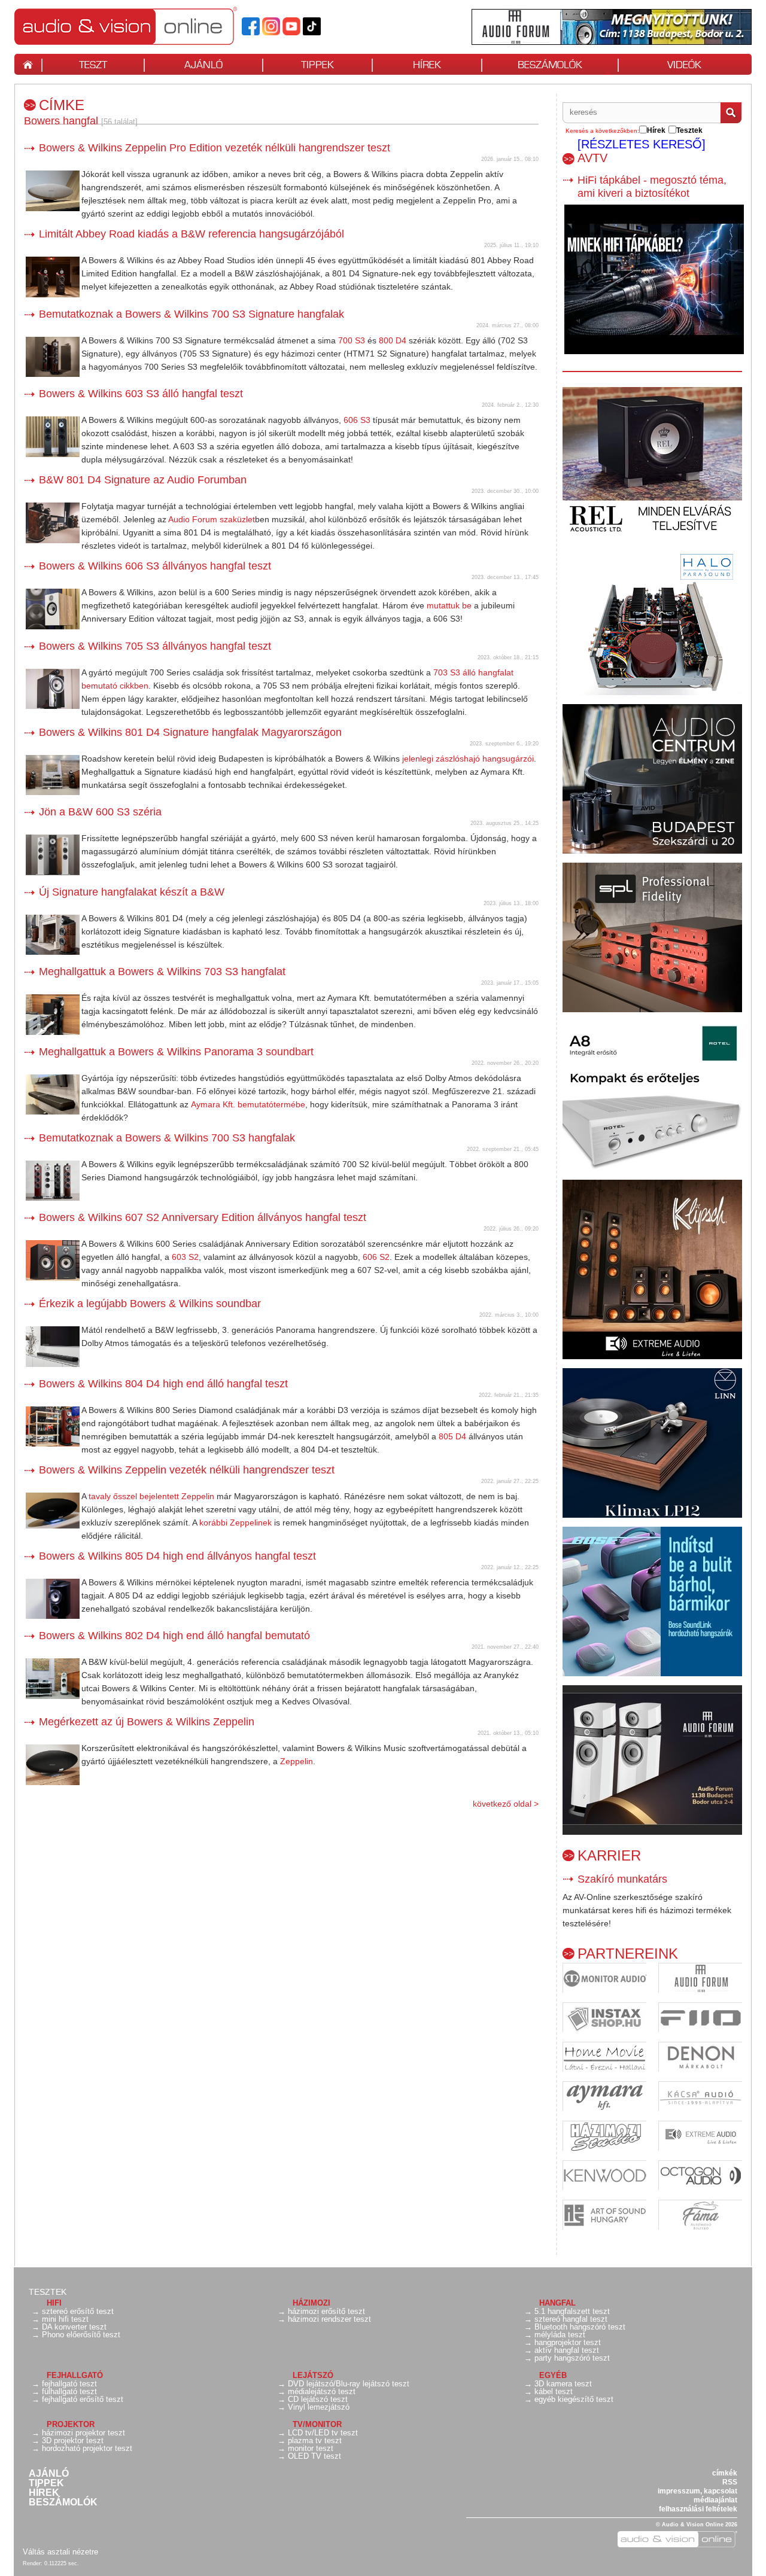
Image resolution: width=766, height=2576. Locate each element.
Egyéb (553, 2375)
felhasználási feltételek (698, 2509)
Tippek (46, 2483)
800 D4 (393, 340)
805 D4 (452, 1436)
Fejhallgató (75, 2375)
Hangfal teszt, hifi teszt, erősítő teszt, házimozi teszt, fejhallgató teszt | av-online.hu (146, 26)
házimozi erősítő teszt (326, 2311)
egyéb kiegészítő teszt (574, 2399)
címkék (725, 2473)
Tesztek (48, 2292)
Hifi (54, 2303)
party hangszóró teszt (572, 2358)
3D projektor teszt (73, 2440)
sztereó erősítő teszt (78, 2311)
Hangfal (557, 2303)
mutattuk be (449, 605)
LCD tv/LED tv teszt (323, 2433)
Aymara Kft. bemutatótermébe (248, 1104)
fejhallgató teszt (69, 2384)
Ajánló (49, 2474)
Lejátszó (313, 2375)
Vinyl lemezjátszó (319, 2407)
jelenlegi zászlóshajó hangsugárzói (468, 759)
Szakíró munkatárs (622, 1879)
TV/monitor (317, 2424)
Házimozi (311, 2303)
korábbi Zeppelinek (235, 1523)
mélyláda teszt (560, 2335)
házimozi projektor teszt (83, 2433)
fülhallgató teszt (69, 2391)
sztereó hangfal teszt (571, 2319)
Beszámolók (63, 2502)
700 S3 (352, 340)
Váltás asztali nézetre (60, 2552)
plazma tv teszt (315, 2440)
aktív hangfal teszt (567, 2350)
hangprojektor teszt (568, 2342)
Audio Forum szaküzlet (212, 519)
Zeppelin (297, 1761)
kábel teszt (554, 2391)
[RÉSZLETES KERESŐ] (642, 144)
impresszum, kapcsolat (697, 2491)
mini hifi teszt (65, 2319)
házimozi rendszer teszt (329, 2319)
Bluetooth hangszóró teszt (580, 2327)
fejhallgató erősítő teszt (83, 2399)
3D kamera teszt (563, 2384)
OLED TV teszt (314, 2456)
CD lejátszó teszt (318, 2399)
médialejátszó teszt (322, 2391)
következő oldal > (506, 1804)
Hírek (44, 2493)
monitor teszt (311, 2448)
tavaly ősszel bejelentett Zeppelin (151, 1496)
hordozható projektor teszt (87, 2448)
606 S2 (376, 1257)
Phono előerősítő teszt (81, 2335)
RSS (730, 2482)
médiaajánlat (715, 2500)
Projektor (71, 2424)
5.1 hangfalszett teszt (572, 2311)
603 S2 (185, 1257)
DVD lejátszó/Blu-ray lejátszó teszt (349, 2384)
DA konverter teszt (74, 2327)
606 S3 (357, 420)
